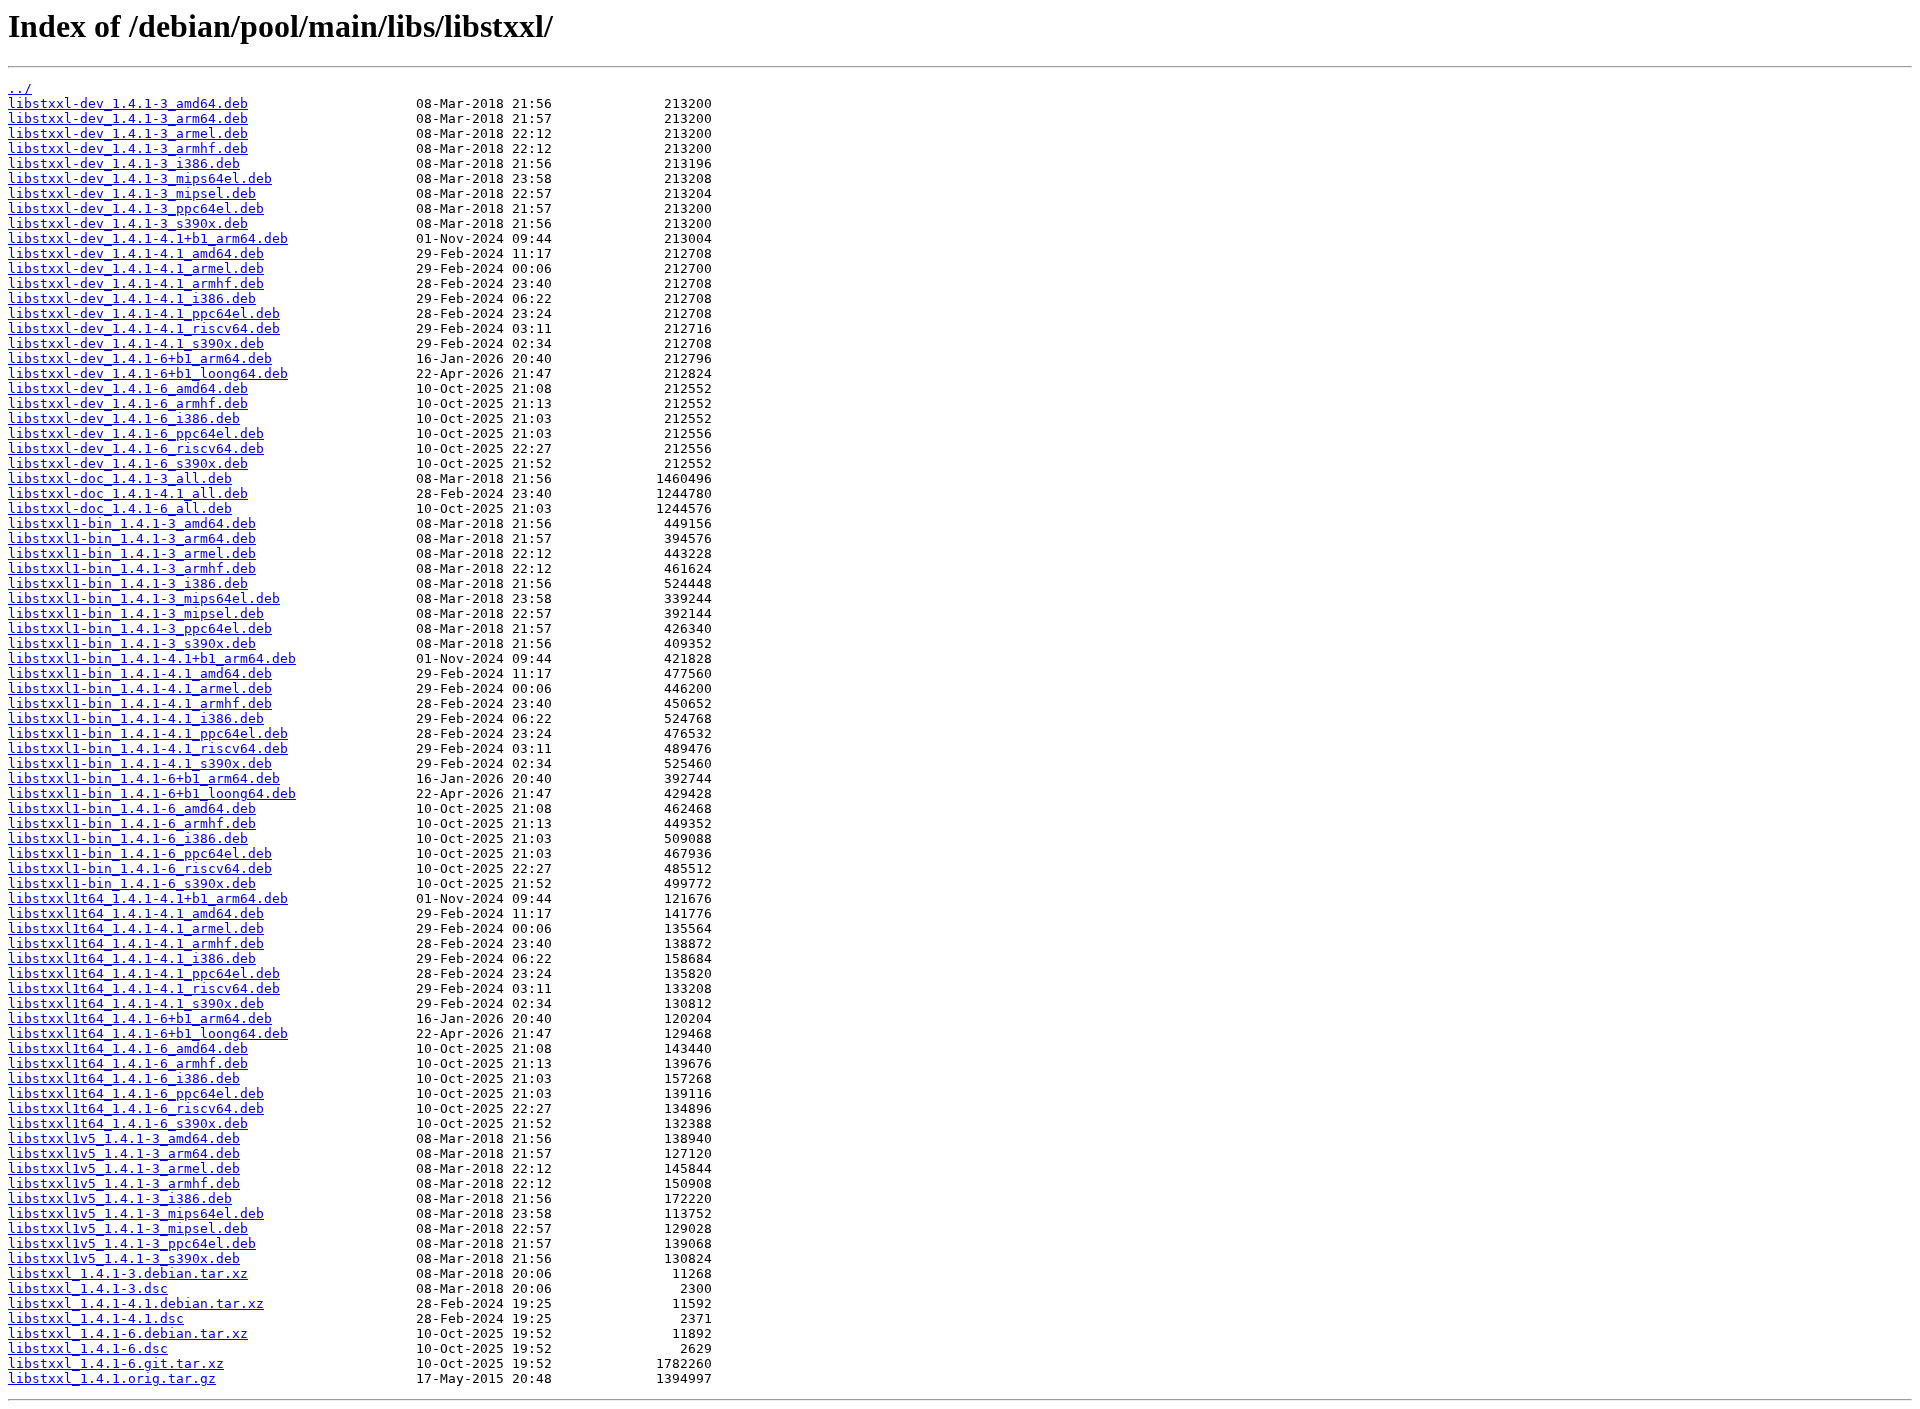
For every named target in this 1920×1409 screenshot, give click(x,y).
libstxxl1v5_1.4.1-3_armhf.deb (124, 1183)
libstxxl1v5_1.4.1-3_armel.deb (124, 1168)
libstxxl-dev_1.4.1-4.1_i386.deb (132, 298)
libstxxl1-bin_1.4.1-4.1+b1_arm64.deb (152, 658)
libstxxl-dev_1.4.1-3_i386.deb (124, 163)
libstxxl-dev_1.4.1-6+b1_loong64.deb (148, 373)
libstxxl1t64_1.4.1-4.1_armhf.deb (136, 943)
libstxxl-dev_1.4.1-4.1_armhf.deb (136, 283)
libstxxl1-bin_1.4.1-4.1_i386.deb (136, 718)
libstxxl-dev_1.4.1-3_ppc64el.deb (136, 208)
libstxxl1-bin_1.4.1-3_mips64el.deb (144, 598)
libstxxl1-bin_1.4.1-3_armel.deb (132, 553)
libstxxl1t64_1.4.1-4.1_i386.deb (132, 958)
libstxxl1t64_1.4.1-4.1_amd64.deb (136, 913)
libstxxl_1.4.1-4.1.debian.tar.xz (136, 1303)
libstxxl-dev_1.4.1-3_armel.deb (128, 133)
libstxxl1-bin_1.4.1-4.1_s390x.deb (140, 763)
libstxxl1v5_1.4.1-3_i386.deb (120, 1198)
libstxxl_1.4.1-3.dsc (88, 1288)
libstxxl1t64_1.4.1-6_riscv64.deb (136, 1108)
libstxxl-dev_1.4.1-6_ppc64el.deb (136, 433)
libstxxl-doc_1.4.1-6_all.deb (120, 508)
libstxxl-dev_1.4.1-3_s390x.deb (128, 223)
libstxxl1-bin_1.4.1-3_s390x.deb (132, 643)
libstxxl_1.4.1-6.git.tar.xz (116, 1363)
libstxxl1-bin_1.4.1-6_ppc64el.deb (140, 853)
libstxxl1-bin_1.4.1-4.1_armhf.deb (140, 703)
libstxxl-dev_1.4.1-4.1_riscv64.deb (144, 328)
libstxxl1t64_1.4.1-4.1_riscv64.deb (144, 988)
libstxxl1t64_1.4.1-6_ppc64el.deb (136, 1093)
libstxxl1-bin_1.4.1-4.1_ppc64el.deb (148, 733)
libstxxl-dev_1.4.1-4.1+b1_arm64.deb (148, 238)
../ (20, 88)
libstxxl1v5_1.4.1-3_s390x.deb (124, 1258)
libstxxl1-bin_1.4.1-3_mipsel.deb (136, 613)
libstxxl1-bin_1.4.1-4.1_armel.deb (140, 688)
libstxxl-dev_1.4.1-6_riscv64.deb (136, 448)
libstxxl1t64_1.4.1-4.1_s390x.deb (136, 1003)
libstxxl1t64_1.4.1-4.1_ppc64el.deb (144, 973)
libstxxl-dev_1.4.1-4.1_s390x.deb (136, 343)
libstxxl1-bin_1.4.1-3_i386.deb (128, 583)
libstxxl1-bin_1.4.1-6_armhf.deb (132, 823)
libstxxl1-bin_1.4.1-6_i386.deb (128, 838)
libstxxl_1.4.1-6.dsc (88, 1348)
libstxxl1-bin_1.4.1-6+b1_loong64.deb (152, 793)
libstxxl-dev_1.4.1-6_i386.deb (124, 418)
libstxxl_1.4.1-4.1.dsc (96, 1318)
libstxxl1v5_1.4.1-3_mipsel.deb (128, 1228)
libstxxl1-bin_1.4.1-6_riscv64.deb (140, 868)
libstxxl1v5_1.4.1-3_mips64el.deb (136, 1213)
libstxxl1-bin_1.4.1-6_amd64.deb (132, 808)
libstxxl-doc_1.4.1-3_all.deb (120, 478)
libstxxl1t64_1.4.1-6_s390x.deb (128, 1123)
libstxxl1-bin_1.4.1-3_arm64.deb (132, 538)
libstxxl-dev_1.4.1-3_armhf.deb (128, 148)
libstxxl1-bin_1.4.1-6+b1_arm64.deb (144, 778)
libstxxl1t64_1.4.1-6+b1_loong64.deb (148, 1033)
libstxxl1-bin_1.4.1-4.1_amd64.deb (140, 673)
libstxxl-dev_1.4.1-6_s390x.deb (128, 463)
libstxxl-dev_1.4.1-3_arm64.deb (128, 118)
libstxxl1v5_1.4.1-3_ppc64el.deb (132, 1243)
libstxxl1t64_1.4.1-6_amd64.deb (128, 1048)
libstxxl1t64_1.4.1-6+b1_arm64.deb (140, 1018)
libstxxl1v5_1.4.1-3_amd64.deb (124, 1138)
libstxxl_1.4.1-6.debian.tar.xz (128, 1333)
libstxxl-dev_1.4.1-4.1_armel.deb (136, 268)
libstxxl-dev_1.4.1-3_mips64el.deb (140, 178)
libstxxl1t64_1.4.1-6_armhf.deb (128, 1063)
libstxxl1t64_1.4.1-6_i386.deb (124, 1078)
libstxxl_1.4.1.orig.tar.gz (112, 1378)
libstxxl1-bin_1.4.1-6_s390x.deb (132, 883)
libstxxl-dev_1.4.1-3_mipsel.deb (132, 193)
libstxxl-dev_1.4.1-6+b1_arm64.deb (140, 358)
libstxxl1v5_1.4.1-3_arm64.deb (124, 1153)
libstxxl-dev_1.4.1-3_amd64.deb (128, 103)
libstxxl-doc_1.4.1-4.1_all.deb (128, 493)
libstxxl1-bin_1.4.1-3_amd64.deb (132, 523)
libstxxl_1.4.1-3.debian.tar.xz (128, 1273)
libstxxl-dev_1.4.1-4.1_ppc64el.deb (144, 313)
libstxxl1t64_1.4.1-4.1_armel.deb (136, 928)
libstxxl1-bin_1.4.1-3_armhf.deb (132, 568)
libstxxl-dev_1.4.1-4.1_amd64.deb (136, 253)
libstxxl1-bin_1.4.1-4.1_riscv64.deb (148, 748)
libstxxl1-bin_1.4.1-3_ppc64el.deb (140, 628)
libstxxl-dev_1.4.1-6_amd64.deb (128, 388)
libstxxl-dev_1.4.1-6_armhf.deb (128, 403)
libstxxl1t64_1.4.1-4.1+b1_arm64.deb (148, 898)
